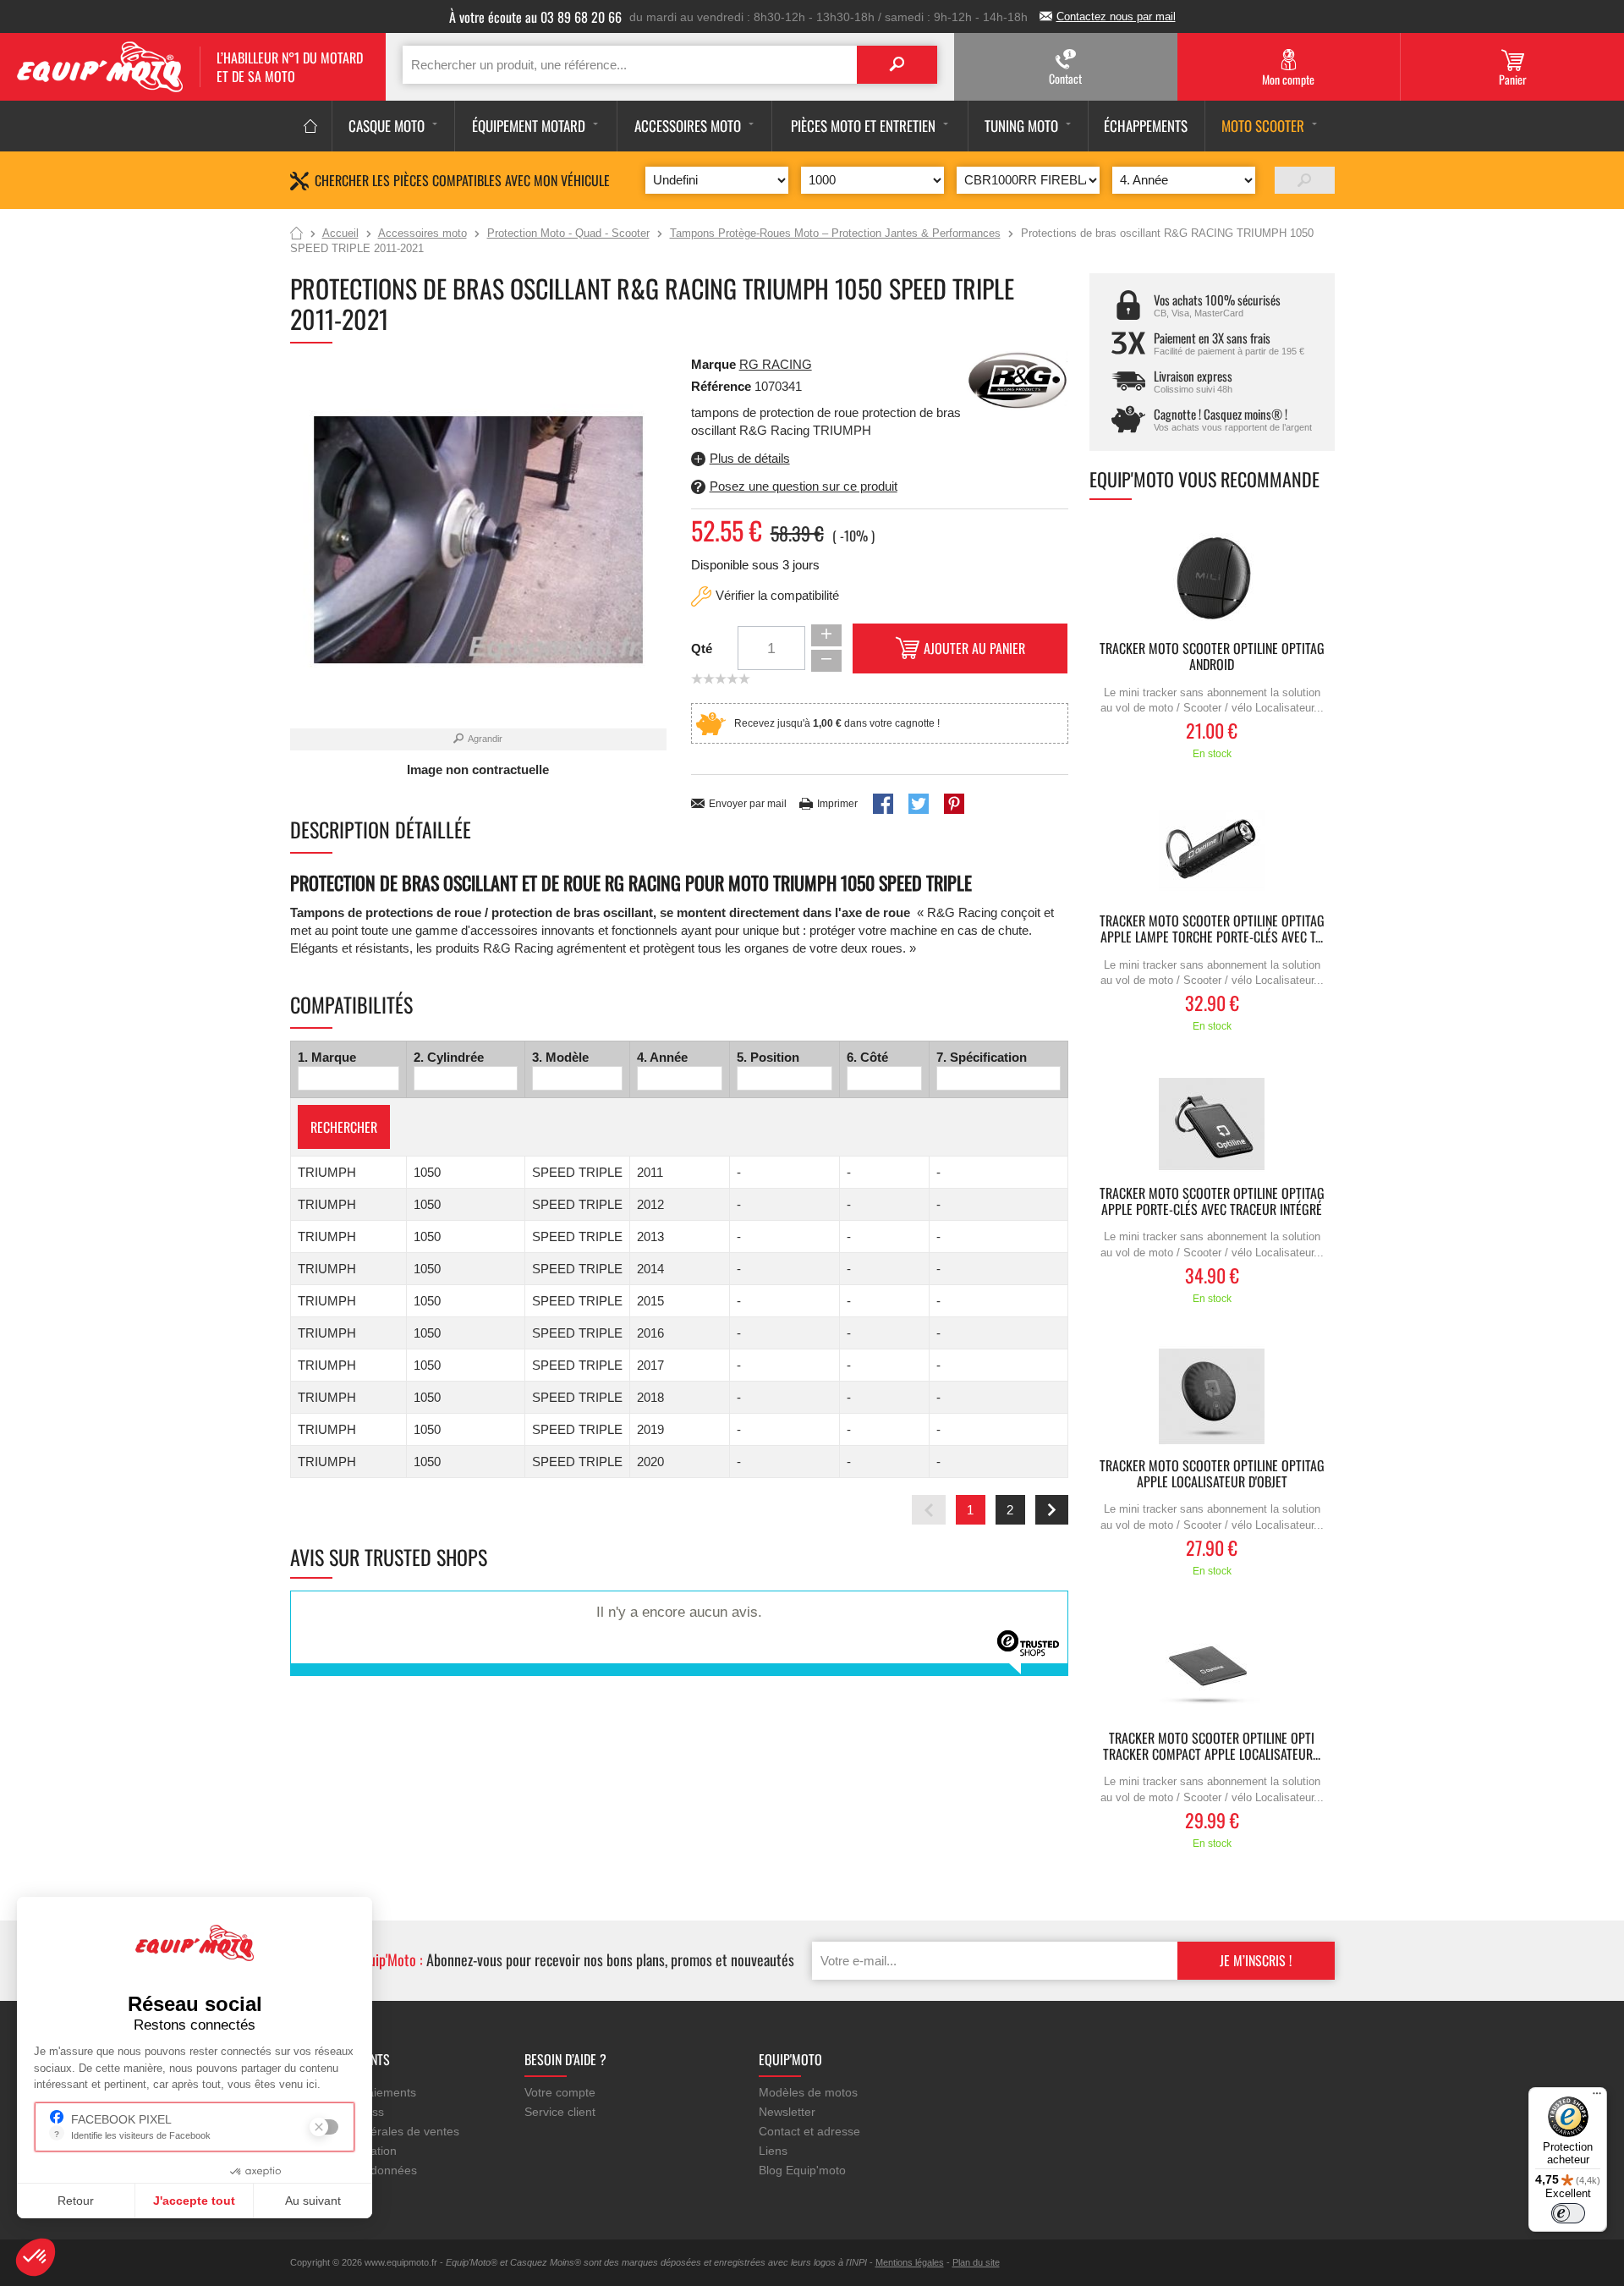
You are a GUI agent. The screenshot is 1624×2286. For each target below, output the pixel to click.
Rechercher (344, 1127)
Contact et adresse (809, 2131)
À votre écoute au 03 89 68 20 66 (535, 17)
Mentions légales (910, 2262)
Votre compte (560, 2092)
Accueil (296, 234)
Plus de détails (750, 458)
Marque (713, 364)
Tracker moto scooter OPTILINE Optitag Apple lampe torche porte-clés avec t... (1212, 930)
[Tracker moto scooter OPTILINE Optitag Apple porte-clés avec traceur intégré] (1212, 1124)
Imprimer (837, 804)
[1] (1305, 180)
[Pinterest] (954, 804)
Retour (76, 2201)
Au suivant (313, 2201)
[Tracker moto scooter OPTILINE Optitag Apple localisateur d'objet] (1212, 1396)
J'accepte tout (194, 2201)
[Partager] (883, 804)
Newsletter (787, 2112)
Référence (723, 386)
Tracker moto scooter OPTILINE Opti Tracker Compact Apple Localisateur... (1212, 1747)
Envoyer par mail (748, 804)
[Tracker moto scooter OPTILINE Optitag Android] (1212, 579)
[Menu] (1597, 2097)
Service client (560, 2112)
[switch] (1568, 2213)
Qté (702, 648)
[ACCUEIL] (311, 126)
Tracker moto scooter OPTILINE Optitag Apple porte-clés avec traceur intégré (1212, 1202)
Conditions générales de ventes (375, 2131)
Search (897, 65)
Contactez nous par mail (1116, 16)
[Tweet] (919, 804)
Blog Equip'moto (802, 2170)
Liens (773, 2151)
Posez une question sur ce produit (804, 486)
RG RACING (776, 364)
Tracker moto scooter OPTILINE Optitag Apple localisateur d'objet (1212, 1475)
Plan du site (976, 2262)
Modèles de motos (808, 2092)
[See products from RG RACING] (1018, 379)
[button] (36, 2257)
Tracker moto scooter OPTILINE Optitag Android (1212, 657)
